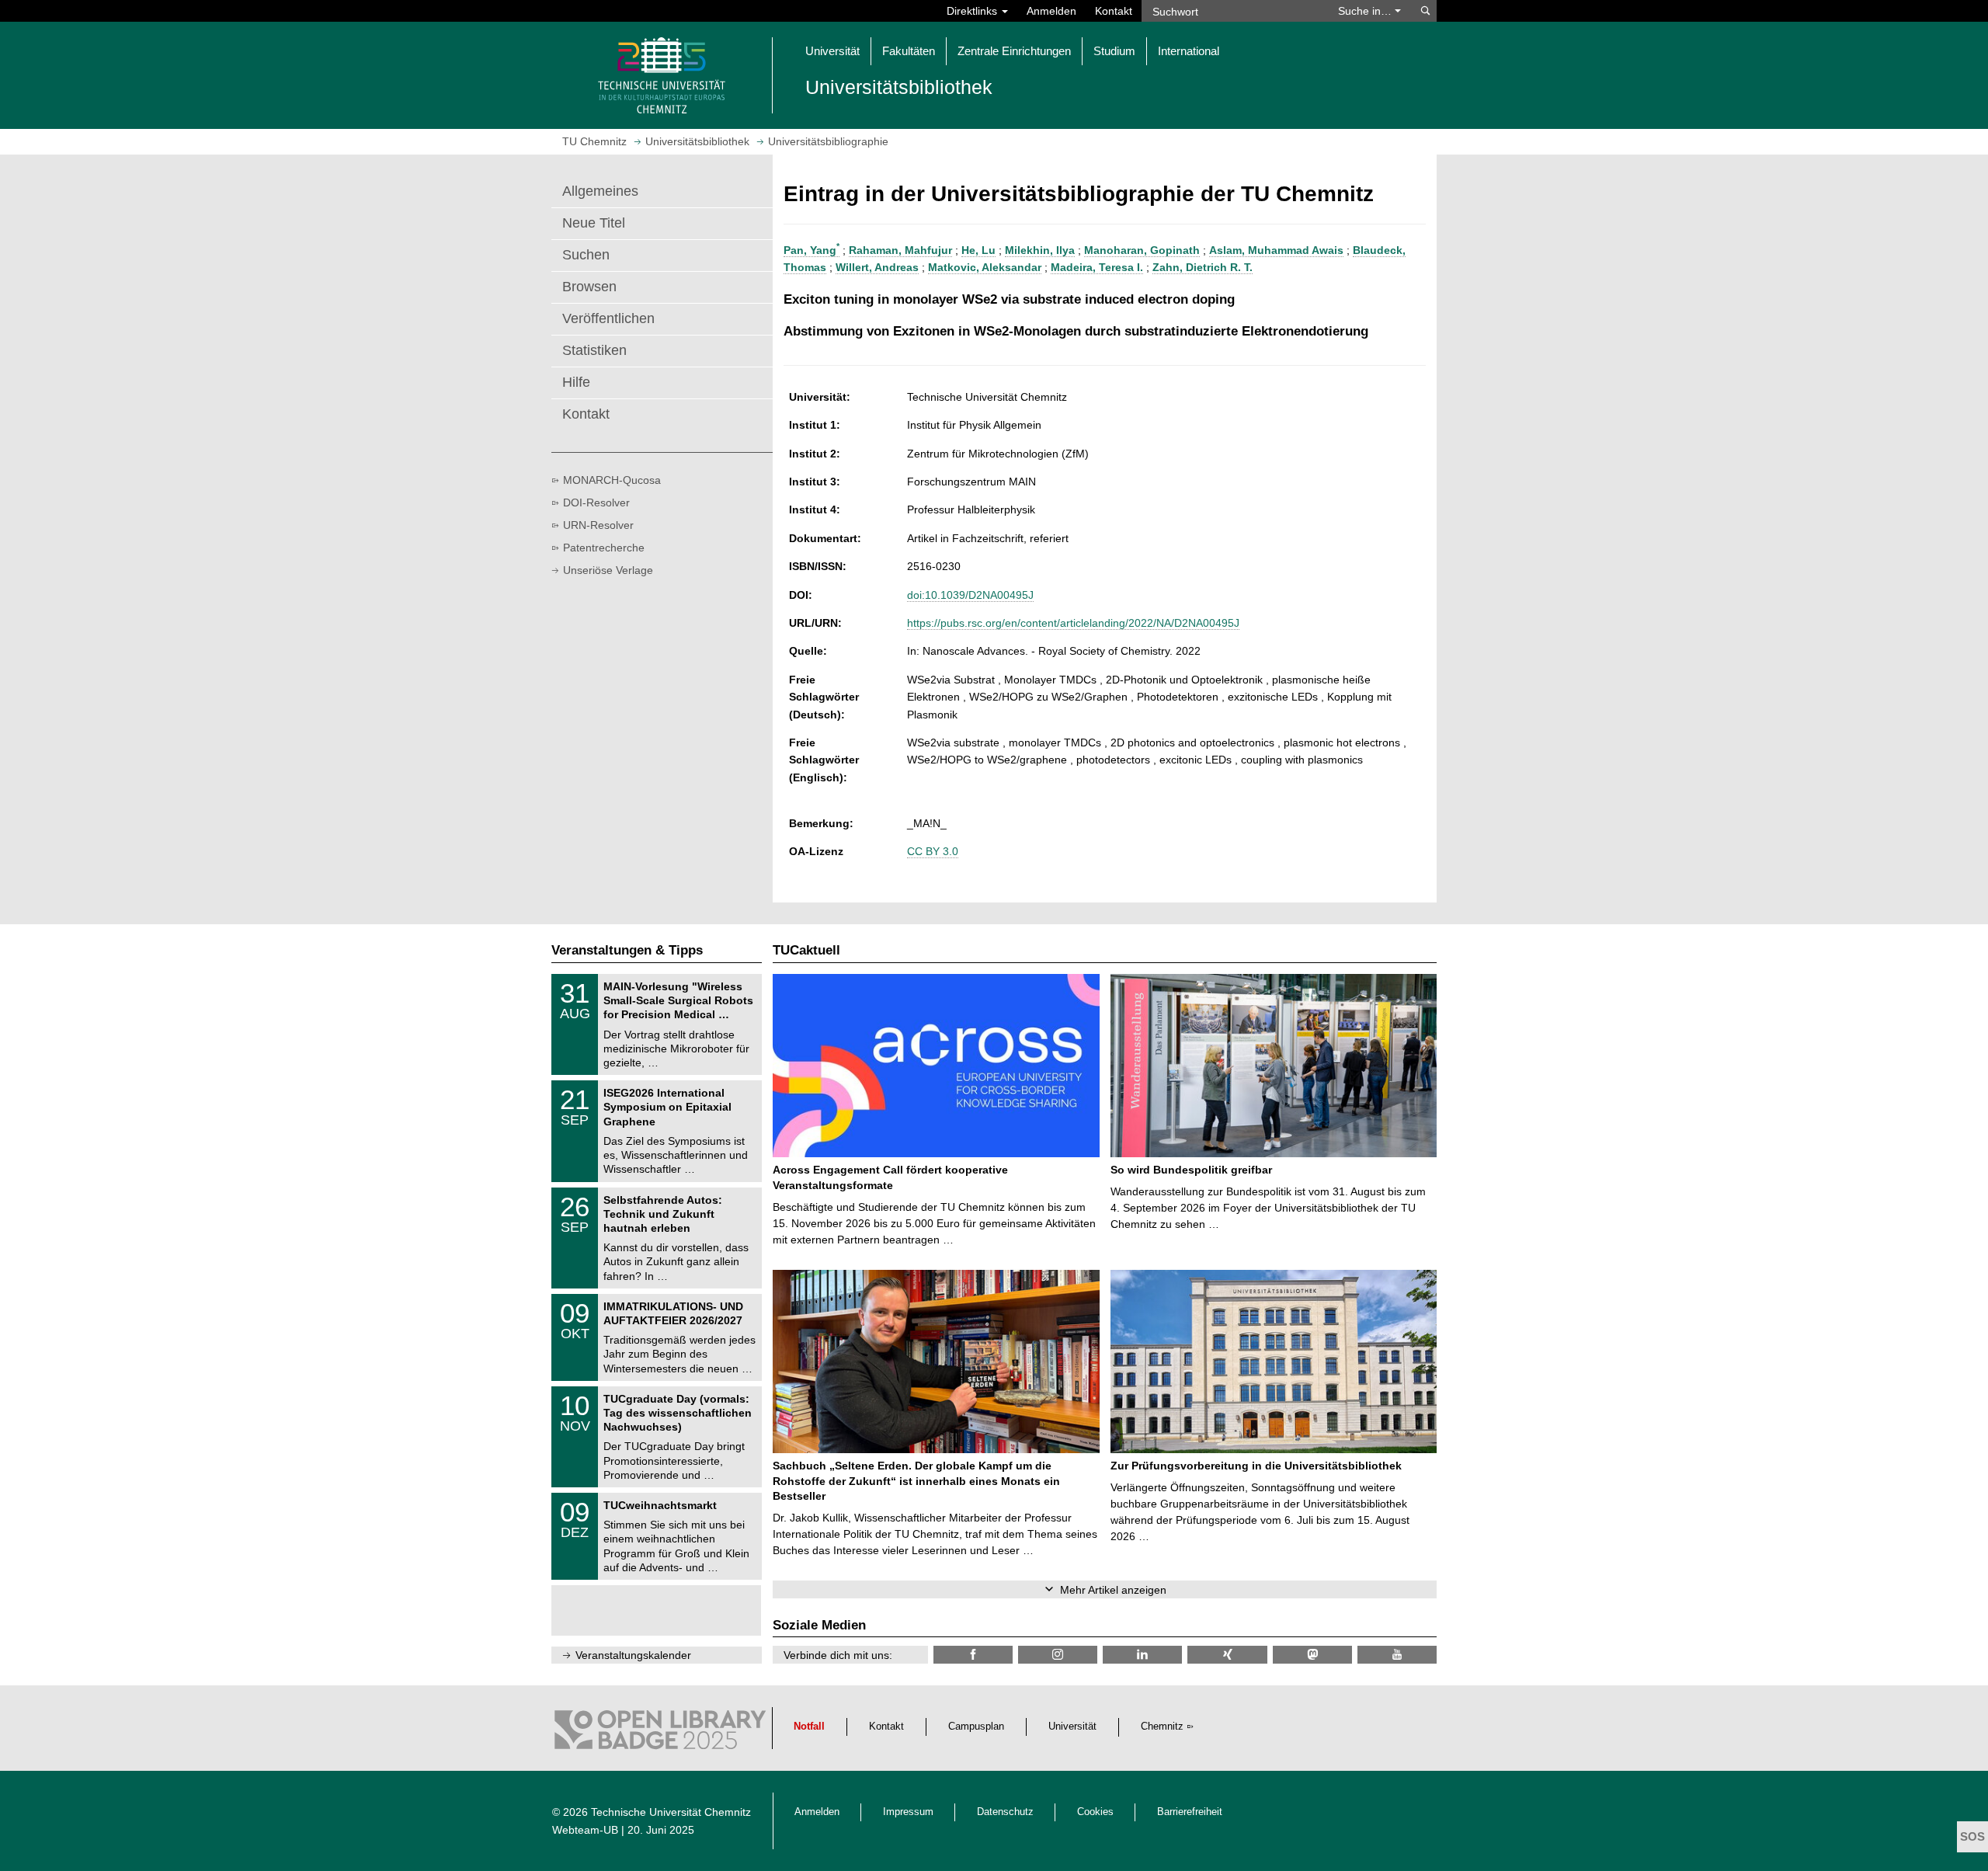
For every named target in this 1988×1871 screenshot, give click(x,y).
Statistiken (594, 350)
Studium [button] (1114, 51)
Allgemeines (600, 191)
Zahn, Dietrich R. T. (1203, 267)
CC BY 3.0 (933, 851)
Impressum (908, 1812)
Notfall (809, 1727)
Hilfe (576, 382)
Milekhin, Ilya (1040, 250)
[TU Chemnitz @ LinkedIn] (1142, 1655)
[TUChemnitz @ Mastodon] (1312, 1655)
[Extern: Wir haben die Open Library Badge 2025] (660, 1734)
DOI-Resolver (596, 503)
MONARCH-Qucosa (612, 480)
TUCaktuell (806, 950)
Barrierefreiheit (1190, 1812)
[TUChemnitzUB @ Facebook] (973, 1655)
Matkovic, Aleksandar (985, 267)
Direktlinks (973, 11)
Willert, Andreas (877, 267)
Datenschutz (1005, 1812)
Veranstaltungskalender (633, 1655)
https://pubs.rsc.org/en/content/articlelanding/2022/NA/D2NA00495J (1073, 623)
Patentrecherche (604, 548)
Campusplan (976, 1727)
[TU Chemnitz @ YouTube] (1397, 1655)
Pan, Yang (812, 250)
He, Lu (978, 250)
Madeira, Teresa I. (1097, 267)
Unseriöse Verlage (608, 570)
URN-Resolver (598, 525)
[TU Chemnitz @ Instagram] (1058, 1655)
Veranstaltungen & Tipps (627, 950)
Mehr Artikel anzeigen (1113, 1590)
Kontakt (1114, 11)
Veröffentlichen (608, 318)
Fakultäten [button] (909, 51)
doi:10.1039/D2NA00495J (970, 595)
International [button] (1189, 51)
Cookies (1095, 1812)
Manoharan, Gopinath (1142, 250)
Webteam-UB (585, 1830)
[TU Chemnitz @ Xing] (1227, 1655)
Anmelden (1051, 11)
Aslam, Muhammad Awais (1276, 250)
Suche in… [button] (1366, 11)
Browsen (589, 287)
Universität (1072, 1727)
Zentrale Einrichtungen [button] (1014, 51)
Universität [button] (832, 51)
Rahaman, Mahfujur (900, 250)
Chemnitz (1162, 1727)
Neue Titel (594, 223)
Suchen (586, 255)
